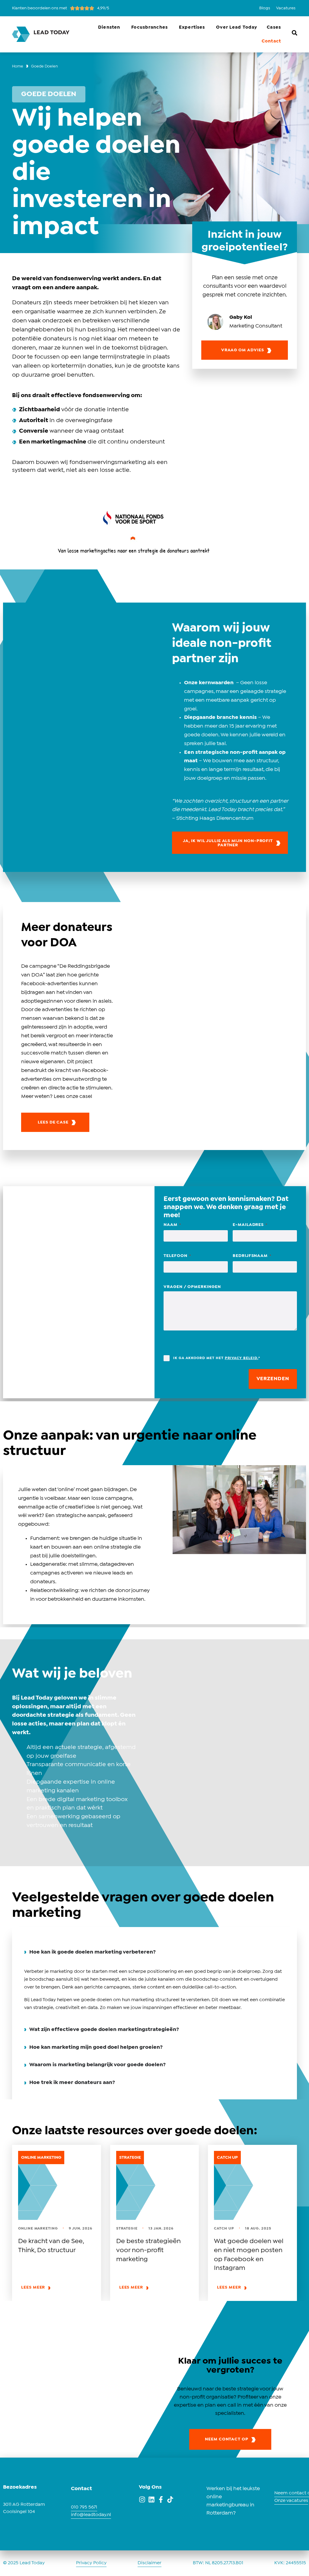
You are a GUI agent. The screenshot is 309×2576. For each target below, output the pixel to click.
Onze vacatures (291, 2501)
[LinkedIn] (151, 2499)
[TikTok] (170, 2499)
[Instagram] (142, 2499)
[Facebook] (161, 2499)
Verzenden (273, 1379)
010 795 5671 (84, 2507)
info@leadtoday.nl (91, 2515)
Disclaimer (150, 2563)
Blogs (265, 8)
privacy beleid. (242, 1358)
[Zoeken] (295, 33)
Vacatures (286, 8)
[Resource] (57, 2185)
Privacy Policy (91, 2563)
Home (18, 66)
